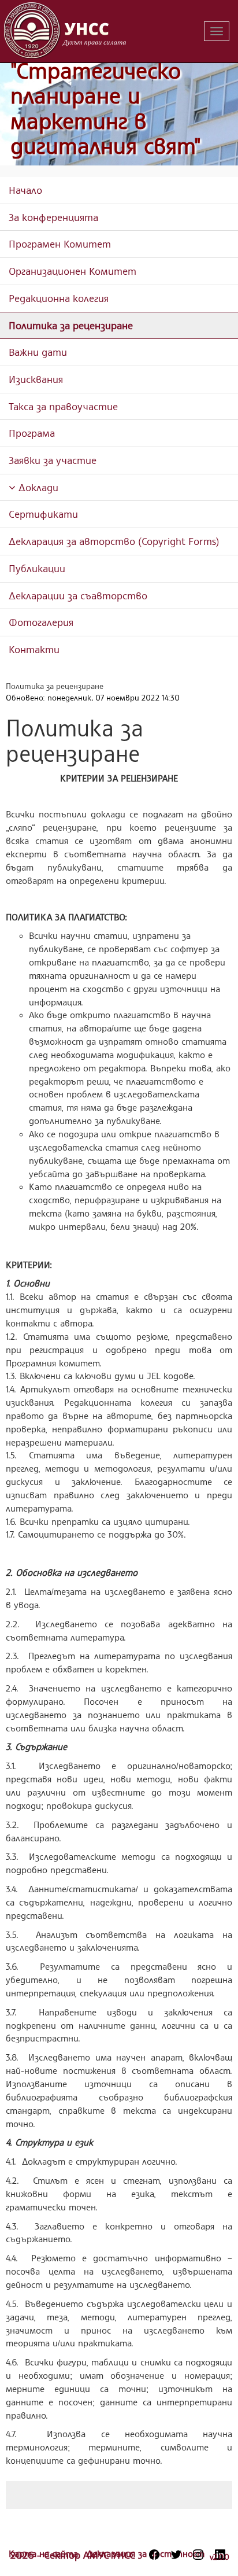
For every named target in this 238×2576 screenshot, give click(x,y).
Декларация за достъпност (146, 2553)
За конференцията (53, 217)
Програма (32, 433)
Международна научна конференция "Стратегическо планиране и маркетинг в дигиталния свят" (119, 83)
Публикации (37, 568)
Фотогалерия (41, 622)
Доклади (37, 487)
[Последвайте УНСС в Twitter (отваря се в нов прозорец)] (176, 2555)
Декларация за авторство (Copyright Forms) (114, 541)
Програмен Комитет (60, 244)
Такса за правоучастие (63, 406)
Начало (25, 190)
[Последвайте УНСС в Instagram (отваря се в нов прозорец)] (198, 2555)
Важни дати (38, 352)
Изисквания (36, 379)
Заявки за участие (53, 460)
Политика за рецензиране (71, 325)
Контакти (34, 649)
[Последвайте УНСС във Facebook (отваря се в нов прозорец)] (154, 2555)
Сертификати (43, 514)
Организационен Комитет (72, 271)
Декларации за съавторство (78, 595)
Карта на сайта (45, 2553)
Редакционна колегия (59, 298)
